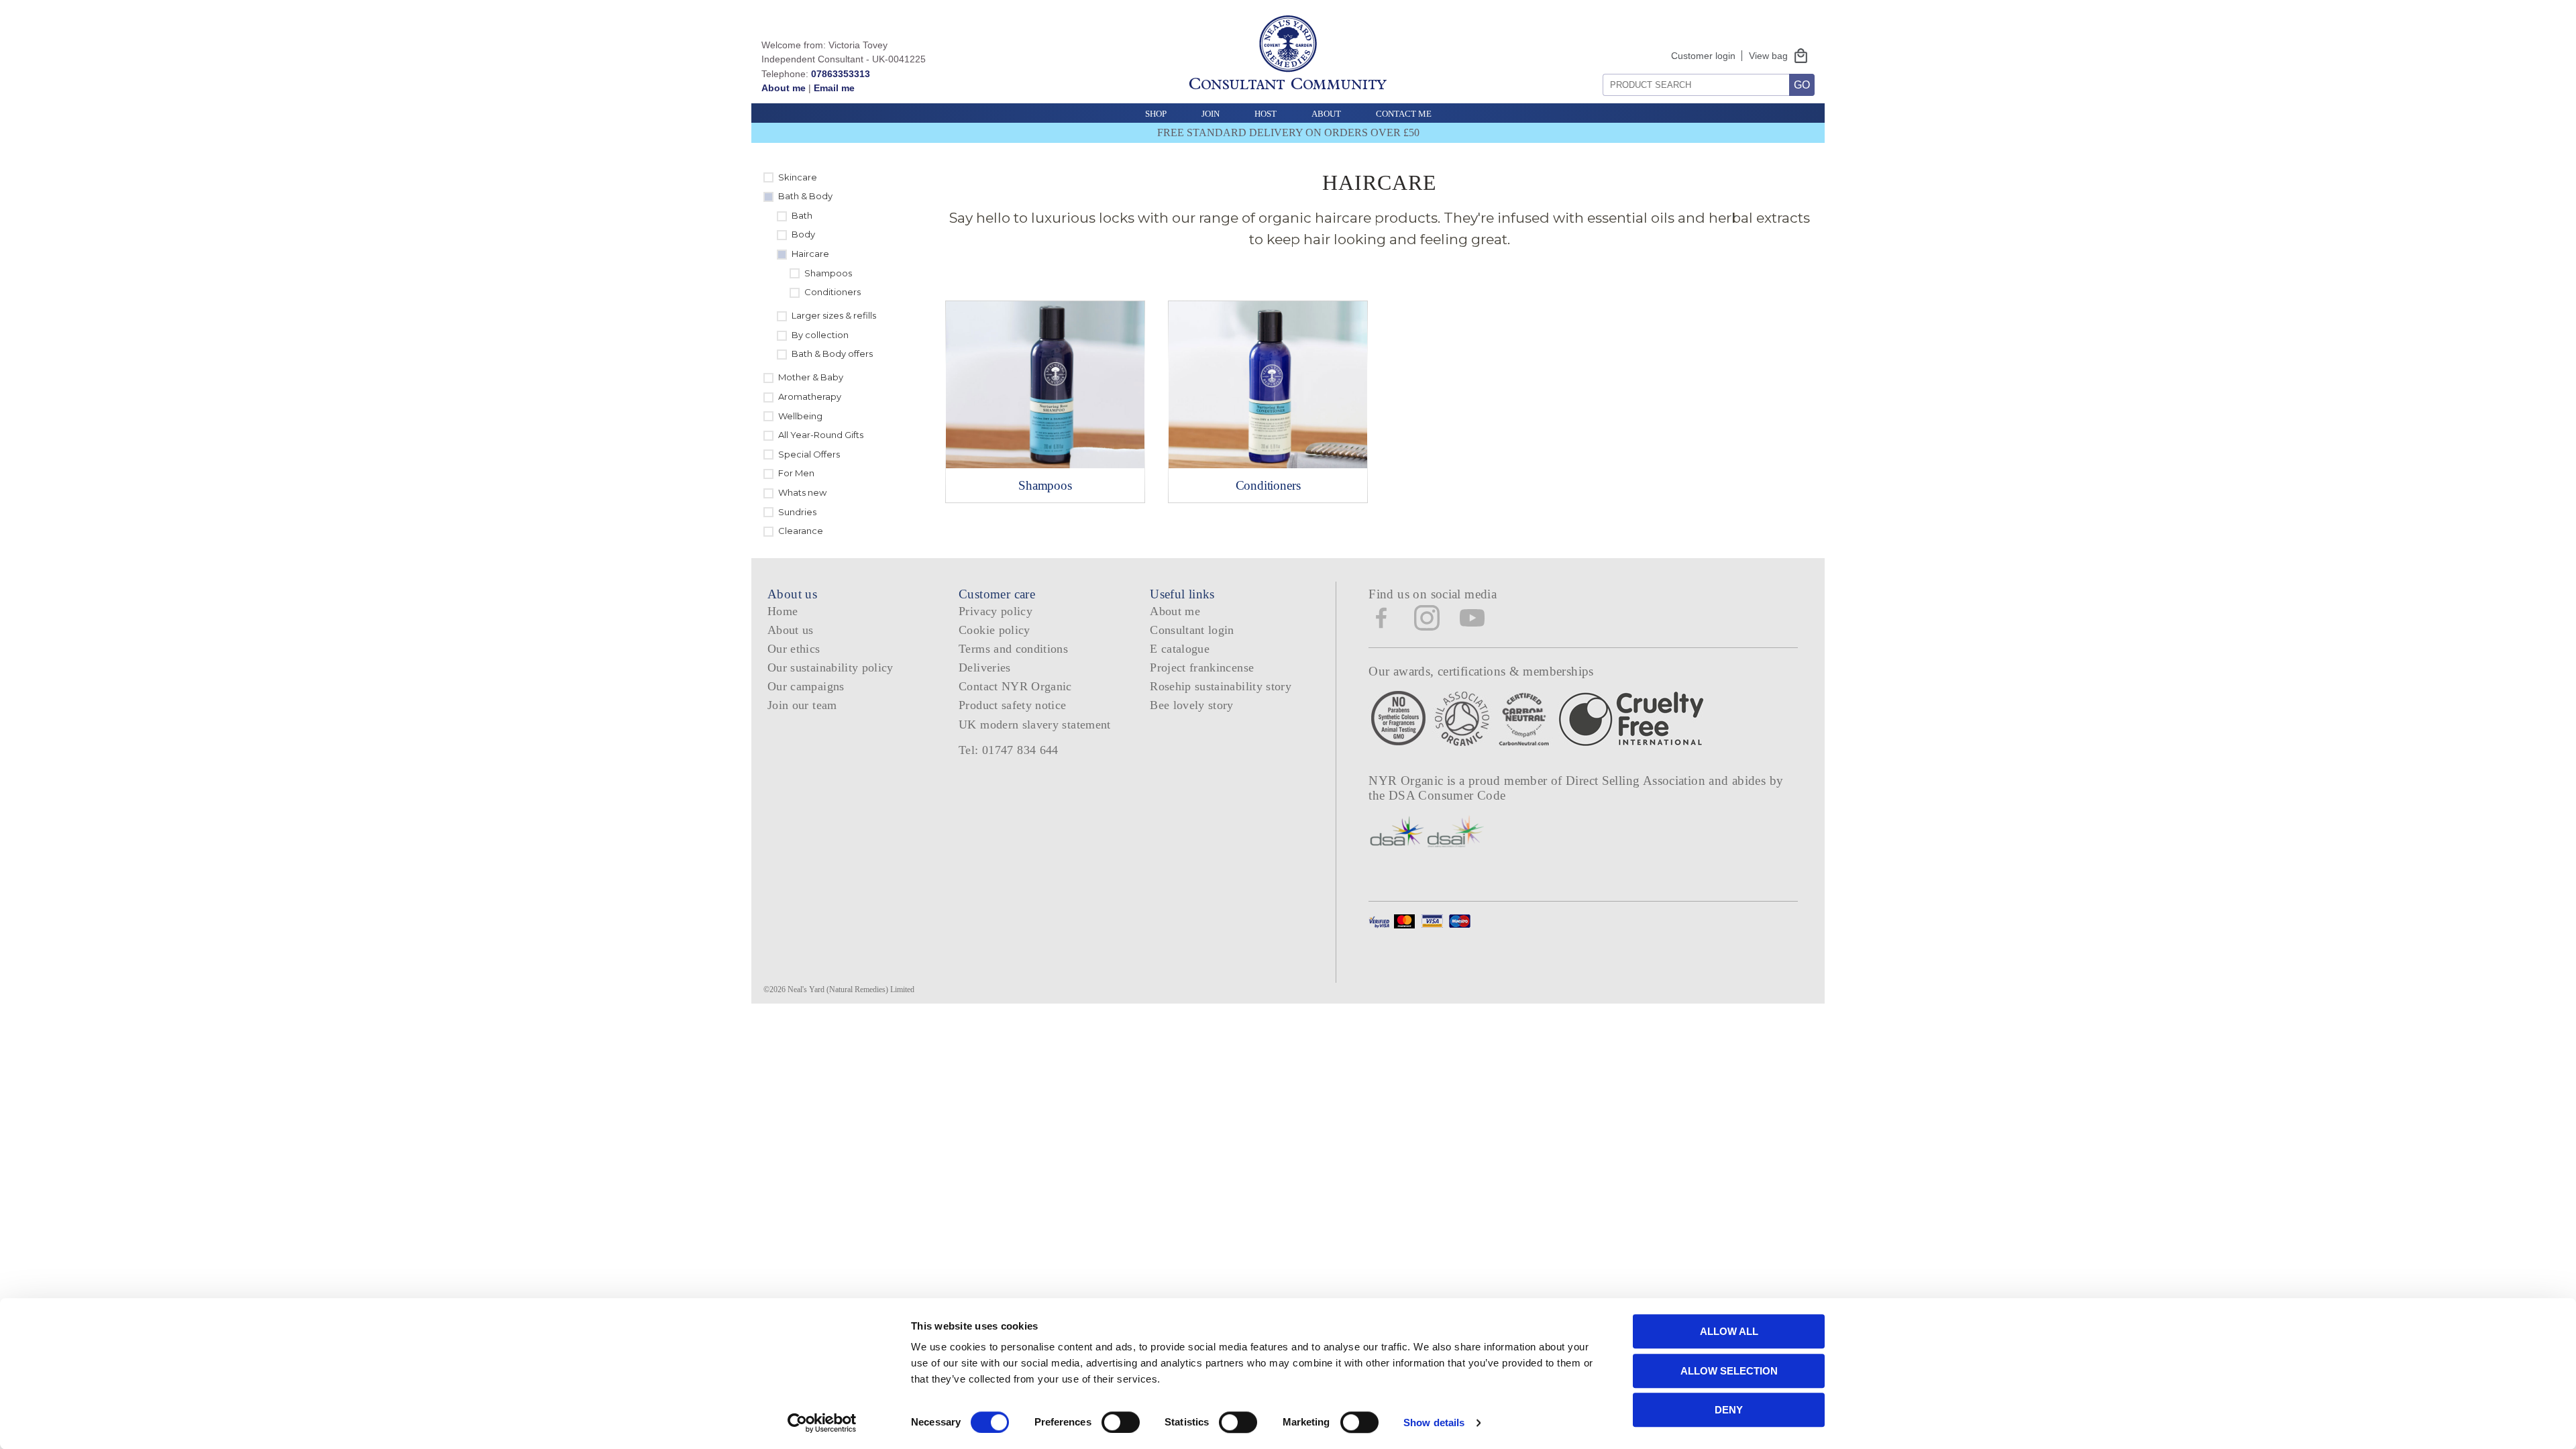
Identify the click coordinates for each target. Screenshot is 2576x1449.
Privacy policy (996, 611)
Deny (1729, 1410)
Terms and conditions (1013, 649)
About (1326, 114)
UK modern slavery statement (1035, 724)
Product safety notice (1012, 705)
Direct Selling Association (1637, 781)
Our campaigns (806, 686)
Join (1211, 114)
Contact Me (1404, 114)
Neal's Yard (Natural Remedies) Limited (851, 989)
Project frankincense (1202, 667)
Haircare (810, 254)
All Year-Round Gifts (821, 435)
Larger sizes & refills (834, 315)
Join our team (802, 705)
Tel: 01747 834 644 (1009, 750)
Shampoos (828, 273)
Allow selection (1729, 1371)
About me (784, 88)
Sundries (797, 512)
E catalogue (1180, 649)
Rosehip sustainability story (1221, 686)
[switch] (1121, 1422)
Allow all (1729, 1331)
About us (791, 630)
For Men (796, 473)
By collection (820, 335)
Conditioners (833, 292)
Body (803, 234)
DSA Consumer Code (1447, 795)
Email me (834, 88)
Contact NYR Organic (1015, 686)
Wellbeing (800, 416)
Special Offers (809, 454)
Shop (1156, 114)
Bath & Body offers (832, 354)
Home (783, 611)
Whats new (802, 492)
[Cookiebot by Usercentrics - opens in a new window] (822, 1423)
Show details (1434, 1423)
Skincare (798, 177)
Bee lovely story (1192, 705)
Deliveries (985, 667)
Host (1266, 114)
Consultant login (1192, 630)
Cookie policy (995, 630)
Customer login (1703, 56)
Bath (802, 215)
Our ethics (794, 649)
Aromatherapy (810, 396)
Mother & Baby (811, 377)
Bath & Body (805, 196)
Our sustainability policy (830, 667)
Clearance (801, 531)
